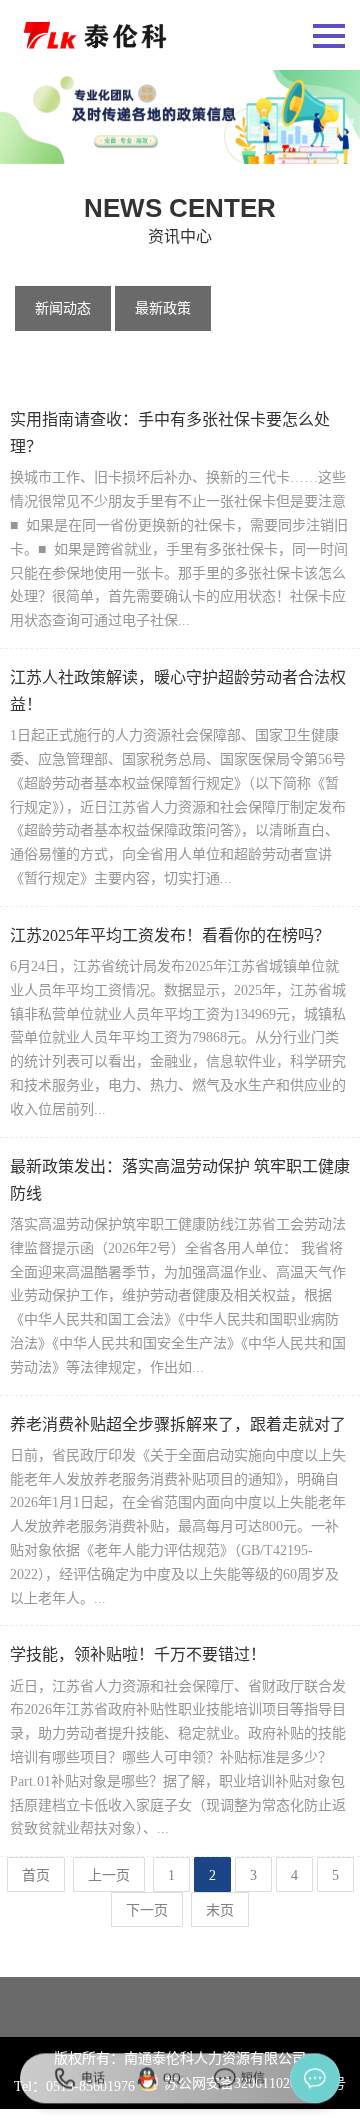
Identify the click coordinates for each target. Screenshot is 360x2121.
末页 (220, 1910)
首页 (36, 1875)
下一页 (147, 1910)
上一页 (109, 1875)
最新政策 (163, 308)
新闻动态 (63, 308)
